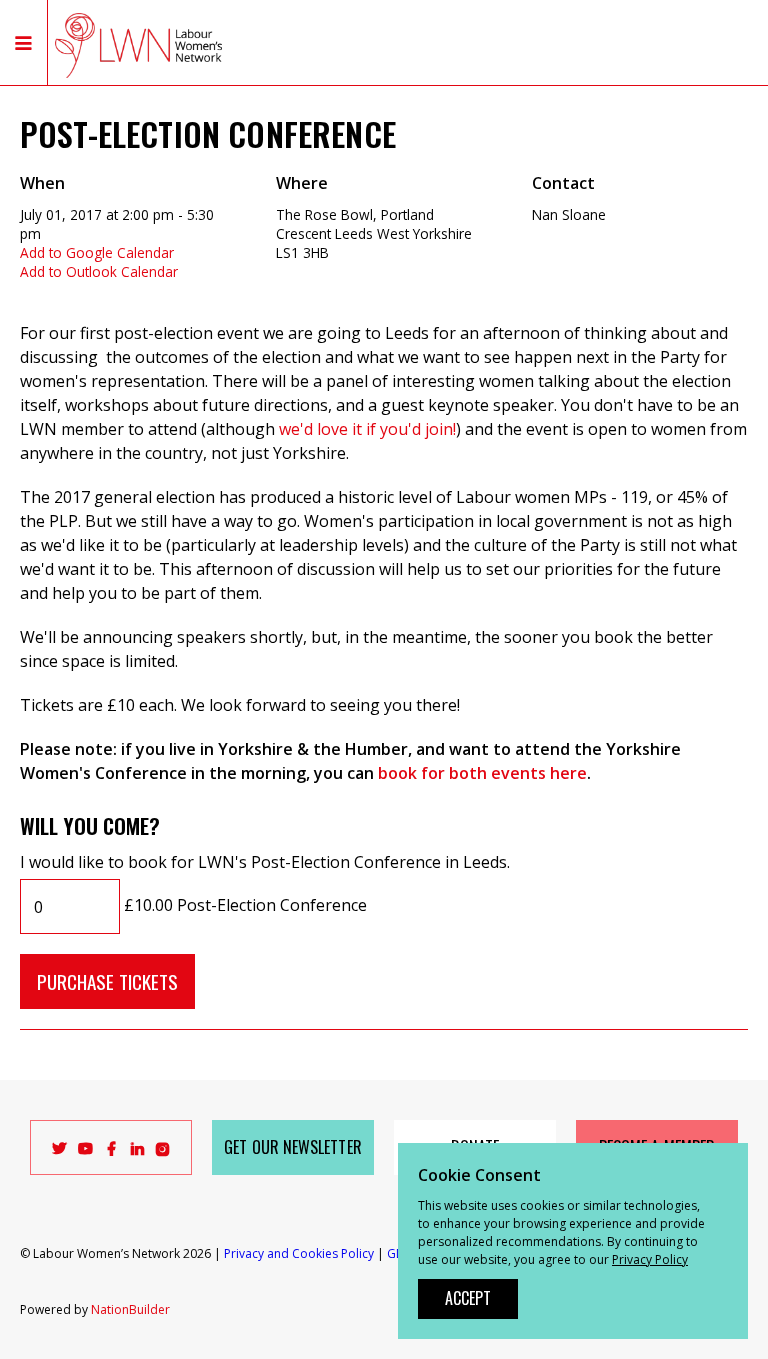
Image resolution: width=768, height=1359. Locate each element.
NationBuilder (130, 1309)
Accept (468, 1298)
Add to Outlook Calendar (99, 271)
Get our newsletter (292, 1147)
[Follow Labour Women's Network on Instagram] (163, 1152)
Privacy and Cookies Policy (299, 1253)
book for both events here (482, 773)
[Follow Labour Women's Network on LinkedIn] (137, 1152)
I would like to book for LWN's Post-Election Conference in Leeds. (265, 862)
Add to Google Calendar (97, 252)
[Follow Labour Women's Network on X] (59, 1152)
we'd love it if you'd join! (367, 429)
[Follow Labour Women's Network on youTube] (85, 1152)
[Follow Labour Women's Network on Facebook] (111, 1152)
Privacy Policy (650, 1259)
